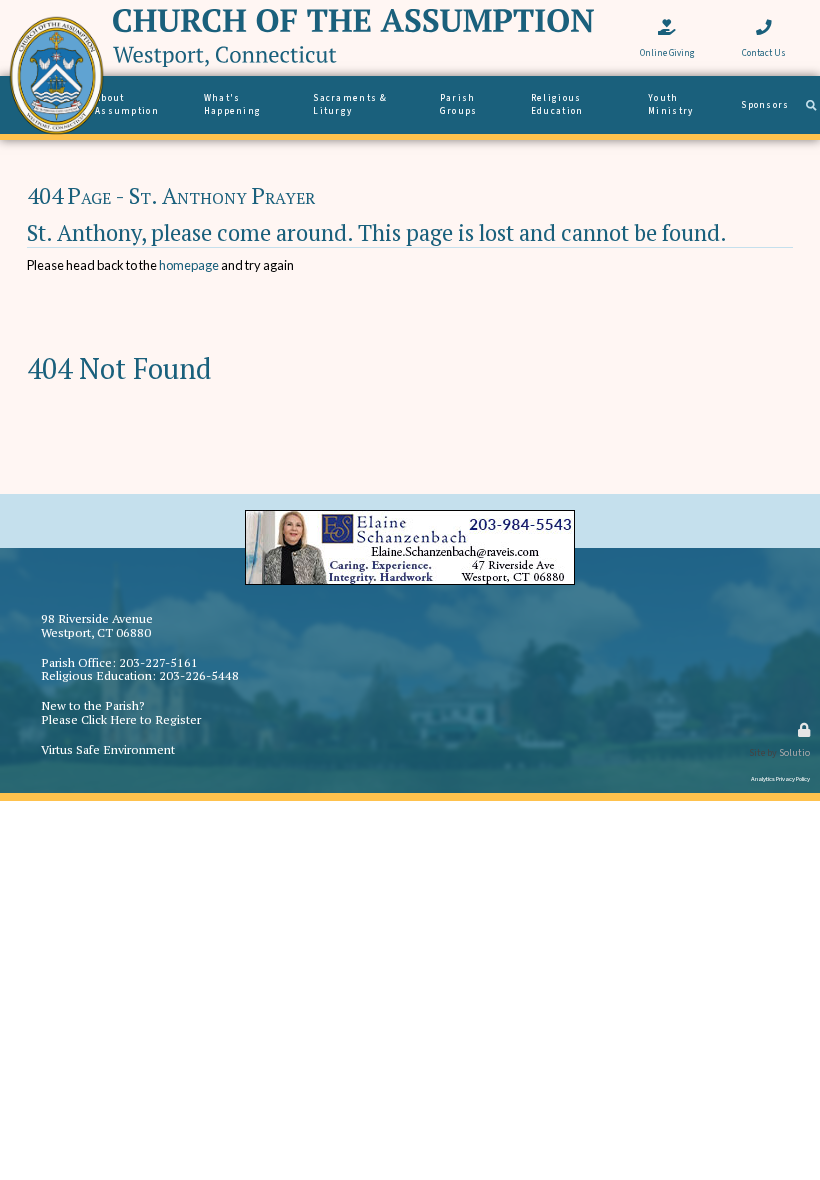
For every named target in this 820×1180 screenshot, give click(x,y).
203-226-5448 (199, 675)
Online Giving (667, 15)
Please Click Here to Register (121, 719)
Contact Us (764, 15)
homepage (189, 265)
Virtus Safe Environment (108, 749)
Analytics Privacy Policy (780, 779)
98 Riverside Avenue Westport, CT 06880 (97, 625)
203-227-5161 (158, 662)
